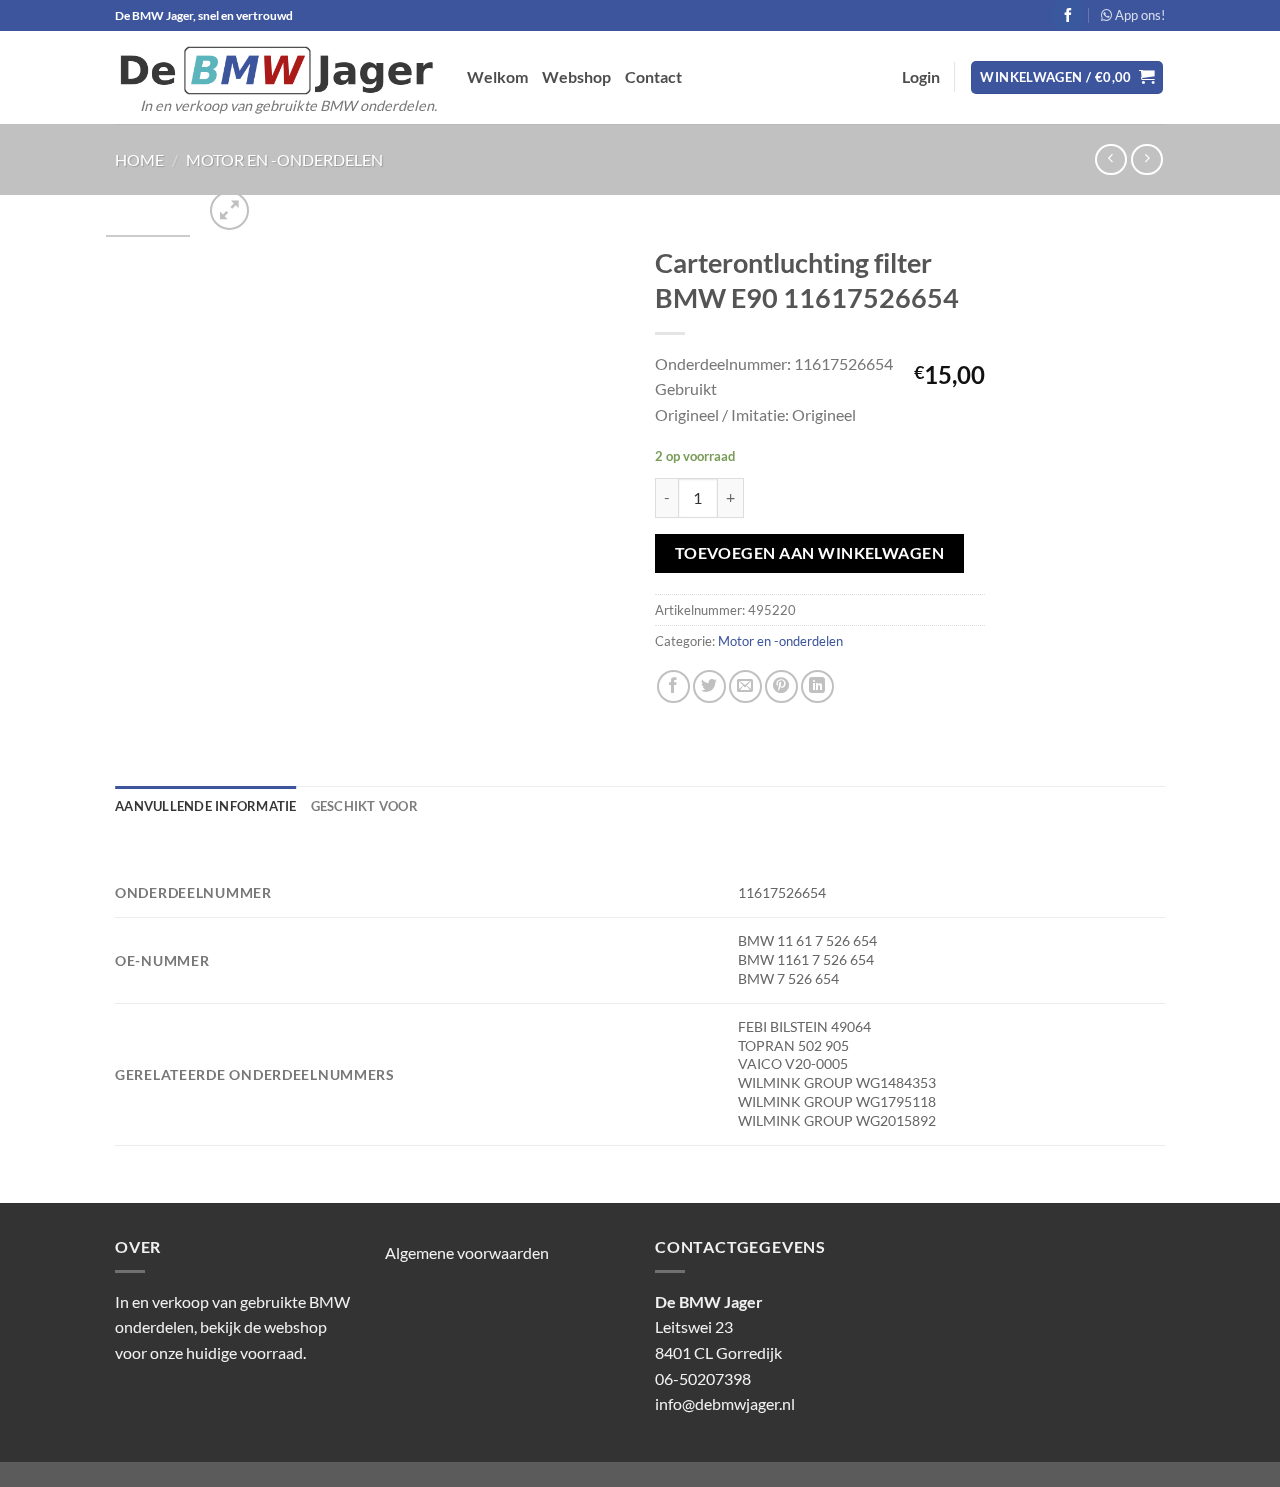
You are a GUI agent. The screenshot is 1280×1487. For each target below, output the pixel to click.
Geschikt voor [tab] (364, 806)
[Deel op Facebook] (673, 686)
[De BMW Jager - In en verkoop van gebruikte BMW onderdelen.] (276, 70)
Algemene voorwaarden (467, 1252)
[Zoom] (229, 210)
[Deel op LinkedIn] (817, 686)
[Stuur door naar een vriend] (745, 686)
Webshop (576, 76)
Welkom (497, 76)
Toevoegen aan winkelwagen (810, 553)
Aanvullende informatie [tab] (206, 806)
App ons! (1138, 15)
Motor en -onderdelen (284, 159)
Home (139, 159)
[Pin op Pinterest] (781, 686)
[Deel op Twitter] (709, 686)
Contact (653, 76)
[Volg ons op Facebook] (1068, 15)
